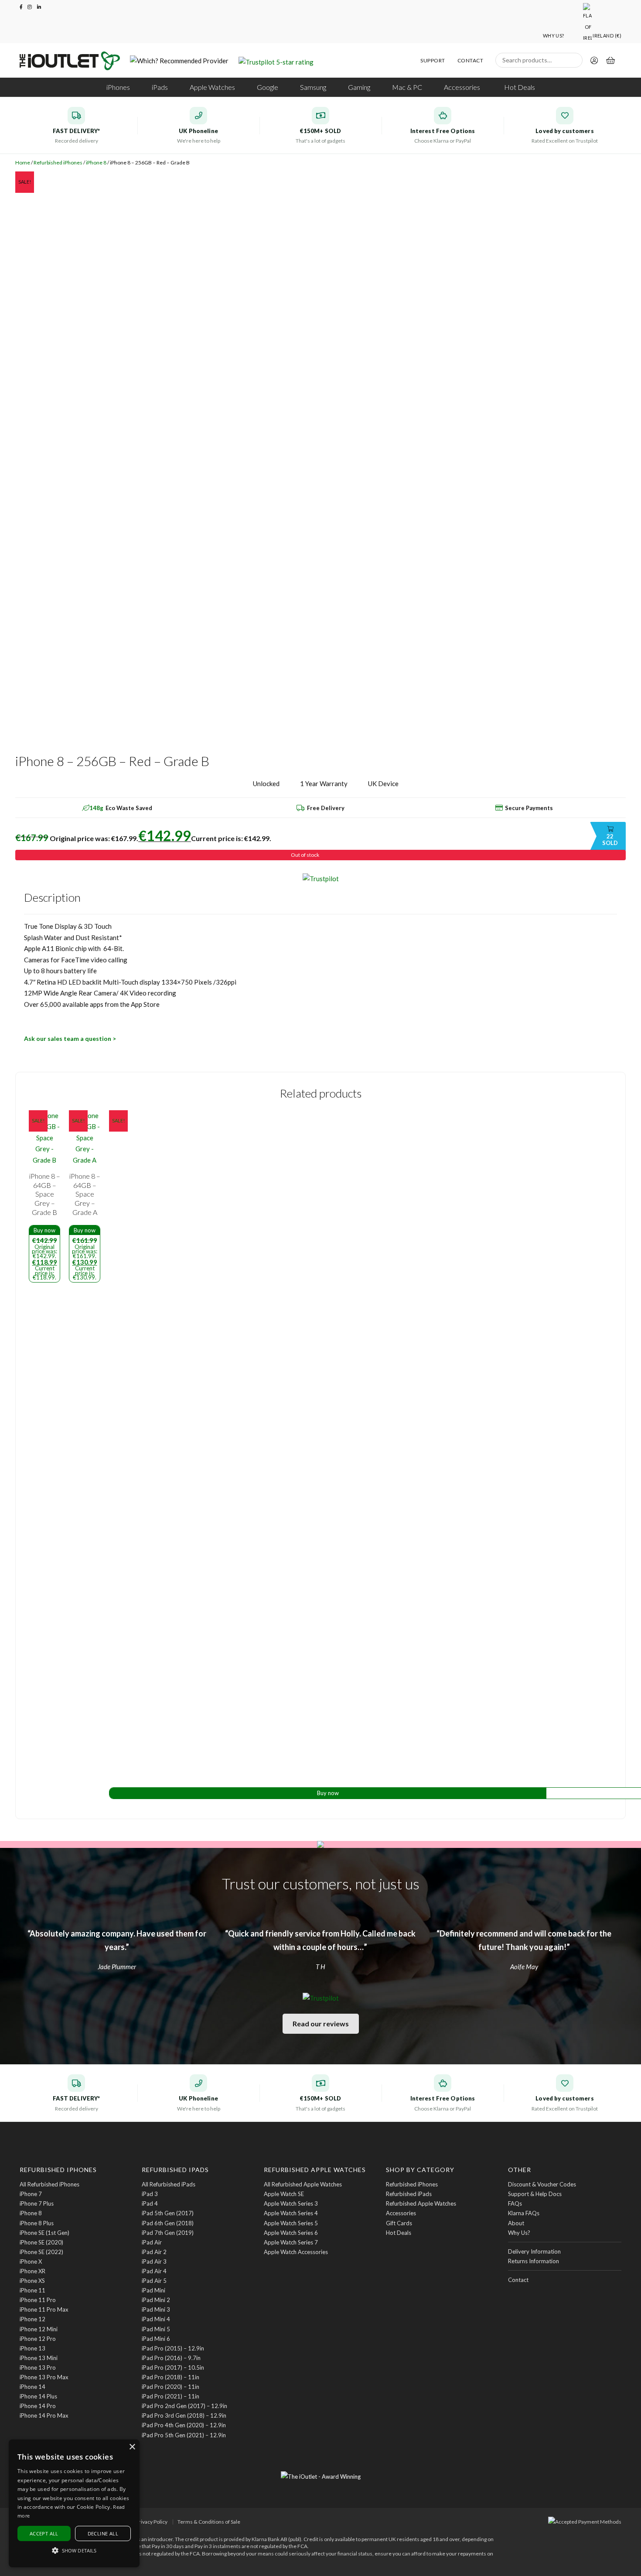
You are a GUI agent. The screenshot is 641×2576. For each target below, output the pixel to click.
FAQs (515, 2203)
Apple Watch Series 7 (291, 2242)
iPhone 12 (32, 2319)
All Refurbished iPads (169, 2184)
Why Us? (554, 36)
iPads (160, 87)
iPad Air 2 (154, 2252)
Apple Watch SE (284, 2194)
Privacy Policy (152, 2522)
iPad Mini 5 (156, 2329)
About (516, 2223)
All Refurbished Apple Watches (303, 2184)
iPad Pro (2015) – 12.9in (173, 2348)
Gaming (359, 87)
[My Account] (594, 62)
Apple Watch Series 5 (291, 2223)
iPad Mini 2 (156, 2300)
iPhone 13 (32, 2348)
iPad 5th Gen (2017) (168, 2213)
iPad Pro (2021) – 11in (170, 2396)
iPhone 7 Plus (37, 2203)
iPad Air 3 (154, 2261)
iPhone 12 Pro (38, 2339)
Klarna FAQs (524, 2213)
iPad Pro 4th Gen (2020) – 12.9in (184, 2425)
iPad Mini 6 (156, 2339)
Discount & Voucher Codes (542, 2184)
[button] (74, 2551)
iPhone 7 (31, 2194)
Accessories (462, 87)
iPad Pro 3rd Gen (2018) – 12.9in (184, 2415)
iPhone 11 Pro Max (44, 2309)
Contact (470, 61)
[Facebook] (21, 7)
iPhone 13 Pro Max (44, 2377)
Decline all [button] (103, 2533)
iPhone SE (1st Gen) (44, 2233)
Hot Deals (520, 87)
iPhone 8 (96, 162)
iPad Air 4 (154, 2271)
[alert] (74, 2503)
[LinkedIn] (39, 7)
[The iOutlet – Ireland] (70, 61)
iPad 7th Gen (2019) (168, 2233)
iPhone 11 (32, 2290)
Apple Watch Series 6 (291, 2233)
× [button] (132, 2447)
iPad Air (152, 2242)
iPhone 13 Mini (39, 2358)
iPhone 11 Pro (38, 2300)
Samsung (313, 87)
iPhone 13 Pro (38, 2367)
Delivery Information (534, 2251)
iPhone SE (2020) (41, 2242)
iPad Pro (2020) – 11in (170, 2387)
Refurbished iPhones (58, 162)
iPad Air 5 (154, 2281)
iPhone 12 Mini (39, 2329)
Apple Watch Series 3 (291, 2203)
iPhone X (31, 2261)
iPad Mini (153, 2290)
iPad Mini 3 (156, 2309)
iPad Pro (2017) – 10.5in (173, 2367)
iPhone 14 (32, 2387)
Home (23, 162)
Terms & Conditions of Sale (209, 2522)
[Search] (574, 60)
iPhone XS (32, 2281)
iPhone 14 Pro (38, 2406)
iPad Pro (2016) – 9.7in (171, 2358)
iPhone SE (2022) (41, 2252)
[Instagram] (30, 7)
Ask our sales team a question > (70, 1038)
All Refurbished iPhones (49, 2184)
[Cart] (610, 62)
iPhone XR (32, 2271)
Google (268, 87)
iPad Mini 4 (156, 2319)
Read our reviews (321, 2024)
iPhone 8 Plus (37, 2223)
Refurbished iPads (409, 2194)
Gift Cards (399, 2223)
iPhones (118, 87)
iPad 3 (150, 2194)
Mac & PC (407, 87)
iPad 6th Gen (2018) (168, 2223)
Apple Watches (212, 87)
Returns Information (534, 2261)
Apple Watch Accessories (296, 2252)
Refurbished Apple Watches (421, 2203)
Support (433, 61)
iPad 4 (150, 2203)
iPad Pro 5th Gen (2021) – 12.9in (184, 2435)
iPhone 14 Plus (38, 2396)
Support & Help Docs (535, 2194)
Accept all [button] (44, 2533)
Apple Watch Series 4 (291, 2213)
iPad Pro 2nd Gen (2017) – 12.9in (184, 2406)
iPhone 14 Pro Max (44, 2415)
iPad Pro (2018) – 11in (170, 2377)
